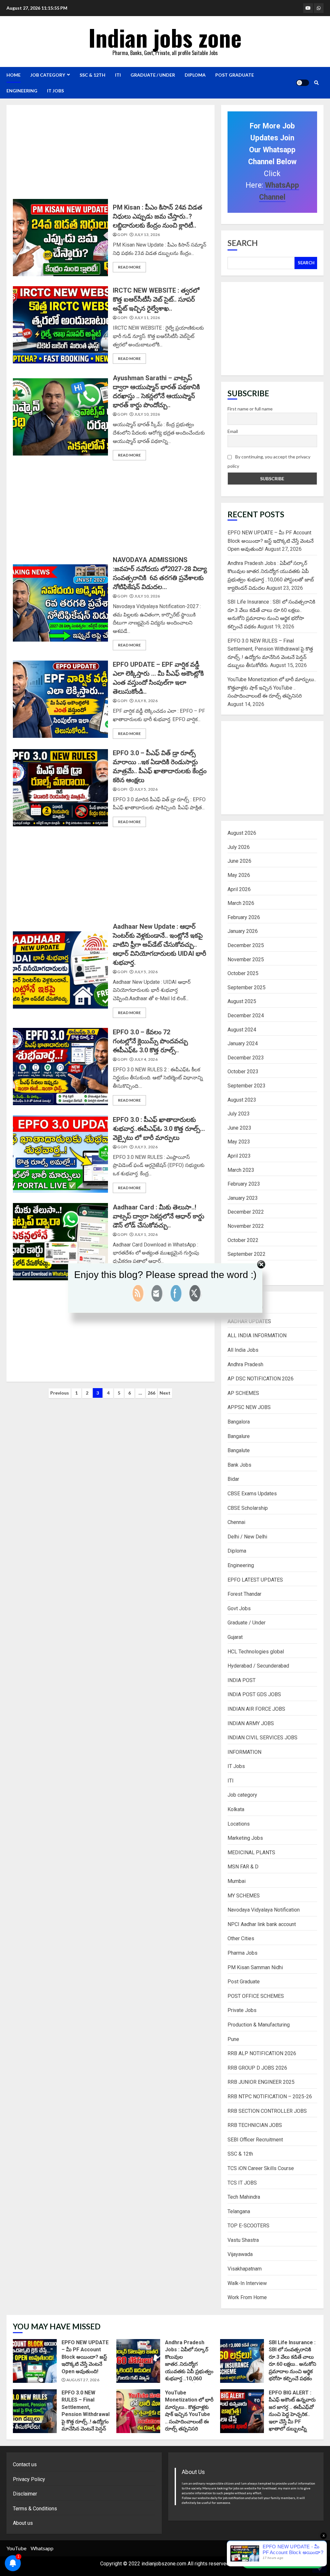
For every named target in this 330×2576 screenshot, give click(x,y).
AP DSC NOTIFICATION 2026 (261, 1379)
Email (233, 431)
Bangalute (239, 1450)
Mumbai (237, 1881)
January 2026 (243, 931)
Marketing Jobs (245, 1838)
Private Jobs (242, 2010)
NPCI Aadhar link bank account (262, 1924)
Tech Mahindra (244, 2197)
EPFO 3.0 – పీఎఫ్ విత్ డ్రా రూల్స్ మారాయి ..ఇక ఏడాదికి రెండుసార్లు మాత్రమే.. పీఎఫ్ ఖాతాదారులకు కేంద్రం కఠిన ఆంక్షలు (60, 788)
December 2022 (246, 1212)
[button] (282, 2562)
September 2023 (247, 1086)
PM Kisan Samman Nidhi (255, 1967)
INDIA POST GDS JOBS (254, 1694)
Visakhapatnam (245, 2269)
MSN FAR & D (243, 1867)
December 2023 (246, 1058)
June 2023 (239, 1128)
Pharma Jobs (243, 1953)
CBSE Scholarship (248, 1508)
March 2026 (241, 903)
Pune (233, 2039)
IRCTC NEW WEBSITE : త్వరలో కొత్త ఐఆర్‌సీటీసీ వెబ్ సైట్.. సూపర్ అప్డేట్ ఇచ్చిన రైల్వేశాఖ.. (60, 325)
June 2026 (239, 861)
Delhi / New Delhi (247, 1537)
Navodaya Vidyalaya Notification (264, 1910)
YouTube (16, 2548)
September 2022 (247, 1254)
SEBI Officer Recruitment (255, 2140)
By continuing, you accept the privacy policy (269, 461)
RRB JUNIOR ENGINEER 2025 (261, 2082)
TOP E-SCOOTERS (248, 2226)
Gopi (122, 235)
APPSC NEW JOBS (249, 1407)
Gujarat (235, 1637)
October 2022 (243, 1240)
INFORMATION (244, 1752)
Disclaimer (25, 2494)
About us (23, 2523)
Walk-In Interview (247, 2283)
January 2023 (243, 1198)
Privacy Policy (29, 2479)
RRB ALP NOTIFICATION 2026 (262, 2053)
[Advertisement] (127, 154)
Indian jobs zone (165, 37)
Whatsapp (42, 2548)
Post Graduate (235, 75)
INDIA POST (242, 1680)
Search (243, 243)
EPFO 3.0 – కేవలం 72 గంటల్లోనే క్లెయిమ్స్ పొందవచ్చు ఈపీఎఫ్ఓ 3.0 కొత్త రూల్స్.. (60, 1067)
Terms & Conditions (35, 2509)
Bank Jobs (239, 1465)
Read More (129, 267)
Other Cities (241, 1938)
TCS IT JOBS (242, 2183)
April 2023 (239, 1156)
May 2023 (239, 1142)
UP (320, 2549)
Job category (48, 75)
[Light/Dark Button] (303, 83)
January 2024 (243, 1044)
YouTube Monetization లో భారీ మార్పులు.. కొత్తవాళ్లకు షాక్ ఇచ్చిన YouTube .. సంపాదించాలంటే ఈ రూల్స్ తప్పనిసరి (272, 688)
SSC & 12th (92, 75)
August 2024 (242, 1030)
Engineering (22, 91)
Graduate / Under (153, 75)
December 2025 (246, 945)
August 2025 (242, 1001)
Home (14, 75)
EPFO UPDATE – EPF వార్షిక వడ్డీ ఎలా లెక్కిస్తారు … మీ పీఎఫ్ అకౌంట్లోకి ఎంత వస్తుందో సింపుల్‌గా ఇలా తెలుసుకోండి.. (60, 699)
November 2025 (246, 959)
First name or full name (250, 409)
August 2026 (242, 833)
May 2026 (239, 875)
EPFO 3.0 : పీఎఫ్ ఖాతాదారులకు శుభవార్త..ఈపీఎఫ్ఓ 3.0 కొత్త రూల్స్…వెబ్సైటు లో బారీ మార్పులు (60, 1154)
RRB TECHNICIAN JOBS (255, 2125)
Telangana (239, 2211)
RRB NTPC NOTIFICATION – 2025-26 (270, 2097)
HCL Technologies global (256, 1652)
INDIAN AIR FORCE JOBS (256, 1709)
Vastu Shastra (243, 2240)
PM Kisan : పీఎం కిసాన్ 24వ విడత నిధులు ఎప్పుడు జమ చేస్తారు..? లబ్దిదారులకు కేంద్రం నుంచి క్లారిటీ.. (60, 238)
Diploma (195, 75)
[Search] (316, 83)
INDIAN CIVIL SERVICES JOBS (262, 1738)
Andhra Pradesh (245, 1364)
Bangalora (239, 1422)
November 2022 (246, 1226)
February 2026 (244, 917)
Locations (239, 1824)
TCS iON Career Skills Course (261, 2168)
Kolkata (236, 1809)
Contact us (25, 2464)
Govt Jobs (239, 1608)
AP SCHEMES (243, 1393)
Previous (60, 1393)
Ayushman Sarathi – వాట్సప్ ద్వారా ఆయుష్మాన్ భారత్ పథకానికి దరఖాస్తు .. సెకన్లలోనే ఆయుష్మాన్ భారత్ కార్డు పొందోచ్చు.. (60, 417)
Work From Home (247, 2297)
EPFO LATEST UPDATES (255, 1580)
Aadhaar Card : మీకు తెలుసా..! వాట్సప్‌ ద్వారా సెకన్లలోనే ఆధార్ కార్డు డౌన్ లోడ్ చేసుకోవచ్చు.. (60, 1242)
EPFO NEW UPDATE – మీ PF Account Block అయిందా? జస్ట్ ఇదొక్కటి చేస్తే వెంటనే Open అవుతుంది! (271, 541)
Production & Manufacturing (259, 2025)
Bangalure (239, 1436)
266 (151, 1393)
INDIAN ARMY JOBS (251, 1723)
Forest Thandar (244, 1594)
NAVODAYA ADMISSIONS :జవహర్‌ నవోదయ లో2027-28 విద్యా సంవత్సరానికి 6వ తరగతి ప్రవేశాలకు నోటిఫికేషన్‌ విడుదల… (60, 603)
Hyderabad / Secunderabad (258, 1666)
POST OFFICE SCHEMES (256, 1996)
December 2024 (246, 1015)
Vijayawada (240, 2254)
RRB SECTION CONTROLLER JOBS (267, 2111)
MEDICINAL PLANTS (251, 1852)
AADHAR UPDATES (249, 1321)
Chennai (236, 1522)
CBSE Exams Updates (252, 1494)
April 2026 (239, 889)
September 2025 (247, 987)
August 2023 (242, 1100)
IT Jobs (55, 91)
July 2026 (239, 847)
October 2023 (243, 1072)
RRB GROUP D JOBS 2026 (257, 2068)
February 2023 (244, 1184)
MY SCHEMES (244, 1896)
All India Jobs (243, 1350)
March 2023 (241, 1170)
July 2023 (239, 1114)
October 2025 (243, 973)
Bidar (233, 1479)
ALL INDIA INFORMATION (257, 1335)
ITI (118, 75)
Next (165, 1393)
